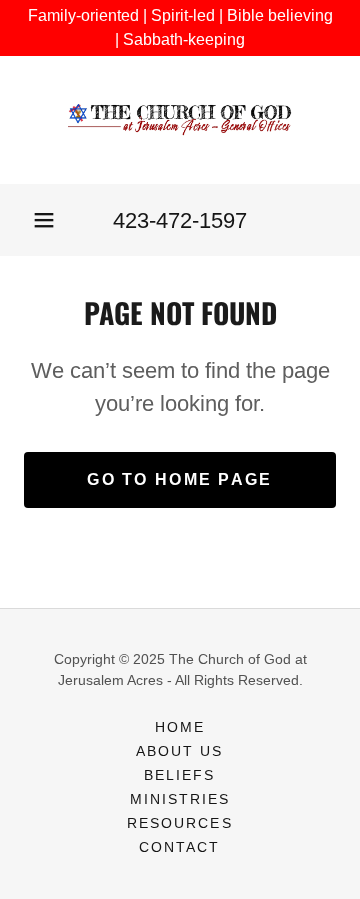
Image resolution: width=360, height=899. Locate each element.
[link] (180, 120)
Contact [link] (179, 847)
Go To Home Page (179, 479)
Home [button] (180, 727)
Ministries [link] (180, 799)
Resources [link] (179, 823)
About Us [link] (179, 751)
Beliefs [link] (179, 775)
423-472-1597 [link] (180, 220)
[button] (44, 220)
